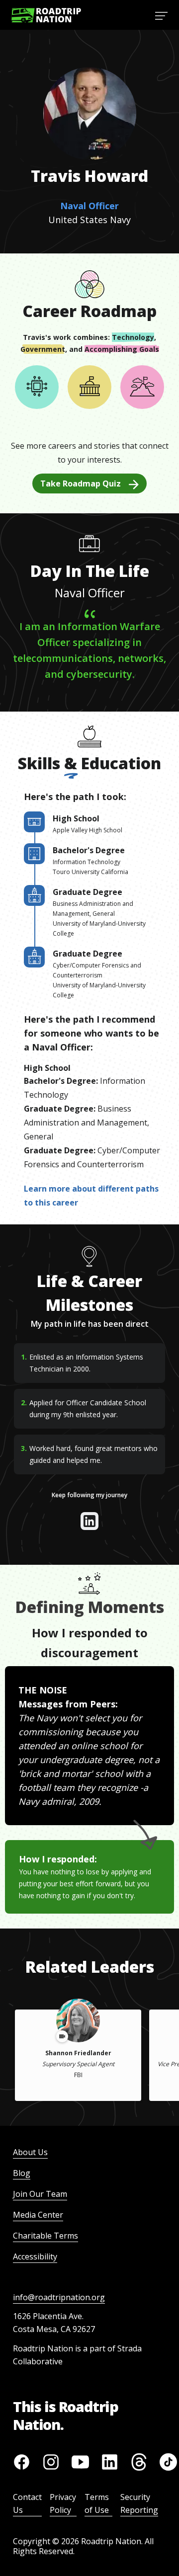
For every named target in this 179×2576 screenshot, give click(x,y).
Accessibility (35, 2256)
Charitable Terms (45, 2236)
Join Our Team (40, 2194)
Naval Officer (89, 206)
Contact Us (27, 2503)
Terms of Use (97, 2503)
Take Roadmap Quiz (81, 483)
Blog (22, 2173)
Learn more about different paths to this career (91, 1196)
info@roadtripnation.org (59, 2297)
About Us (30, 2152)
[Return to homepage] (46, 15)
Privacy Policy (63, 2503)
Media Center (38, 2215)
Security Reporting (139, 2503)
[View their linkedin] (89, 1521)
